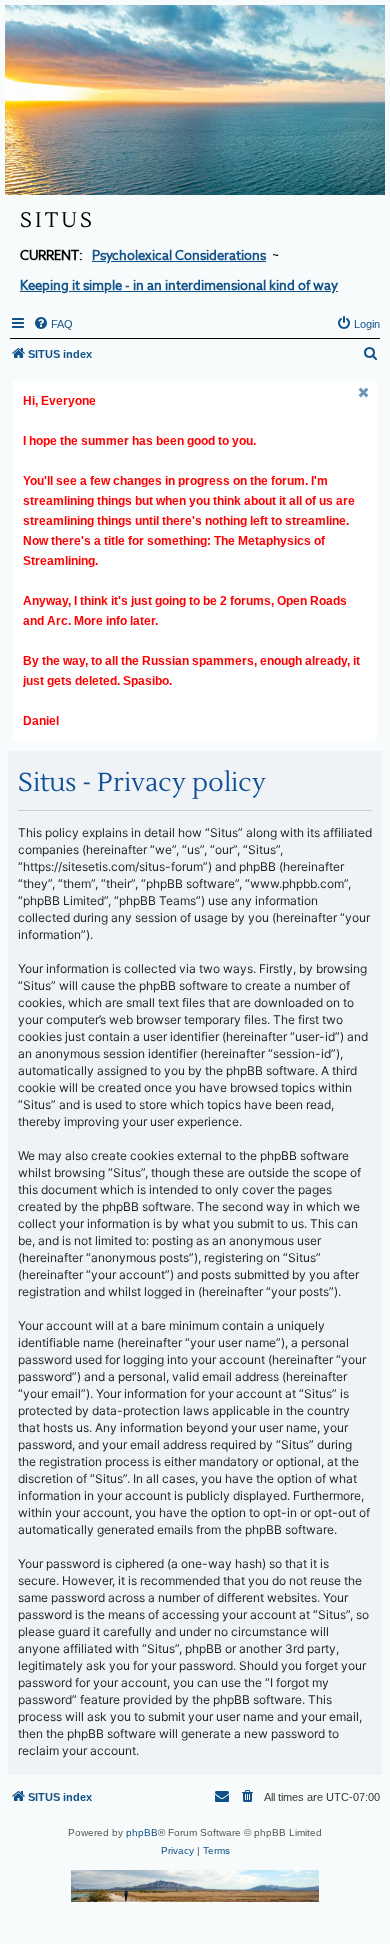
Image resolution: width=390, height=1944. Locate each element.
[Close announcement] (364, 392)
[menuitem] (53, 324)
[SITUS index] (195, 100)
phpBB (142, 1832)
